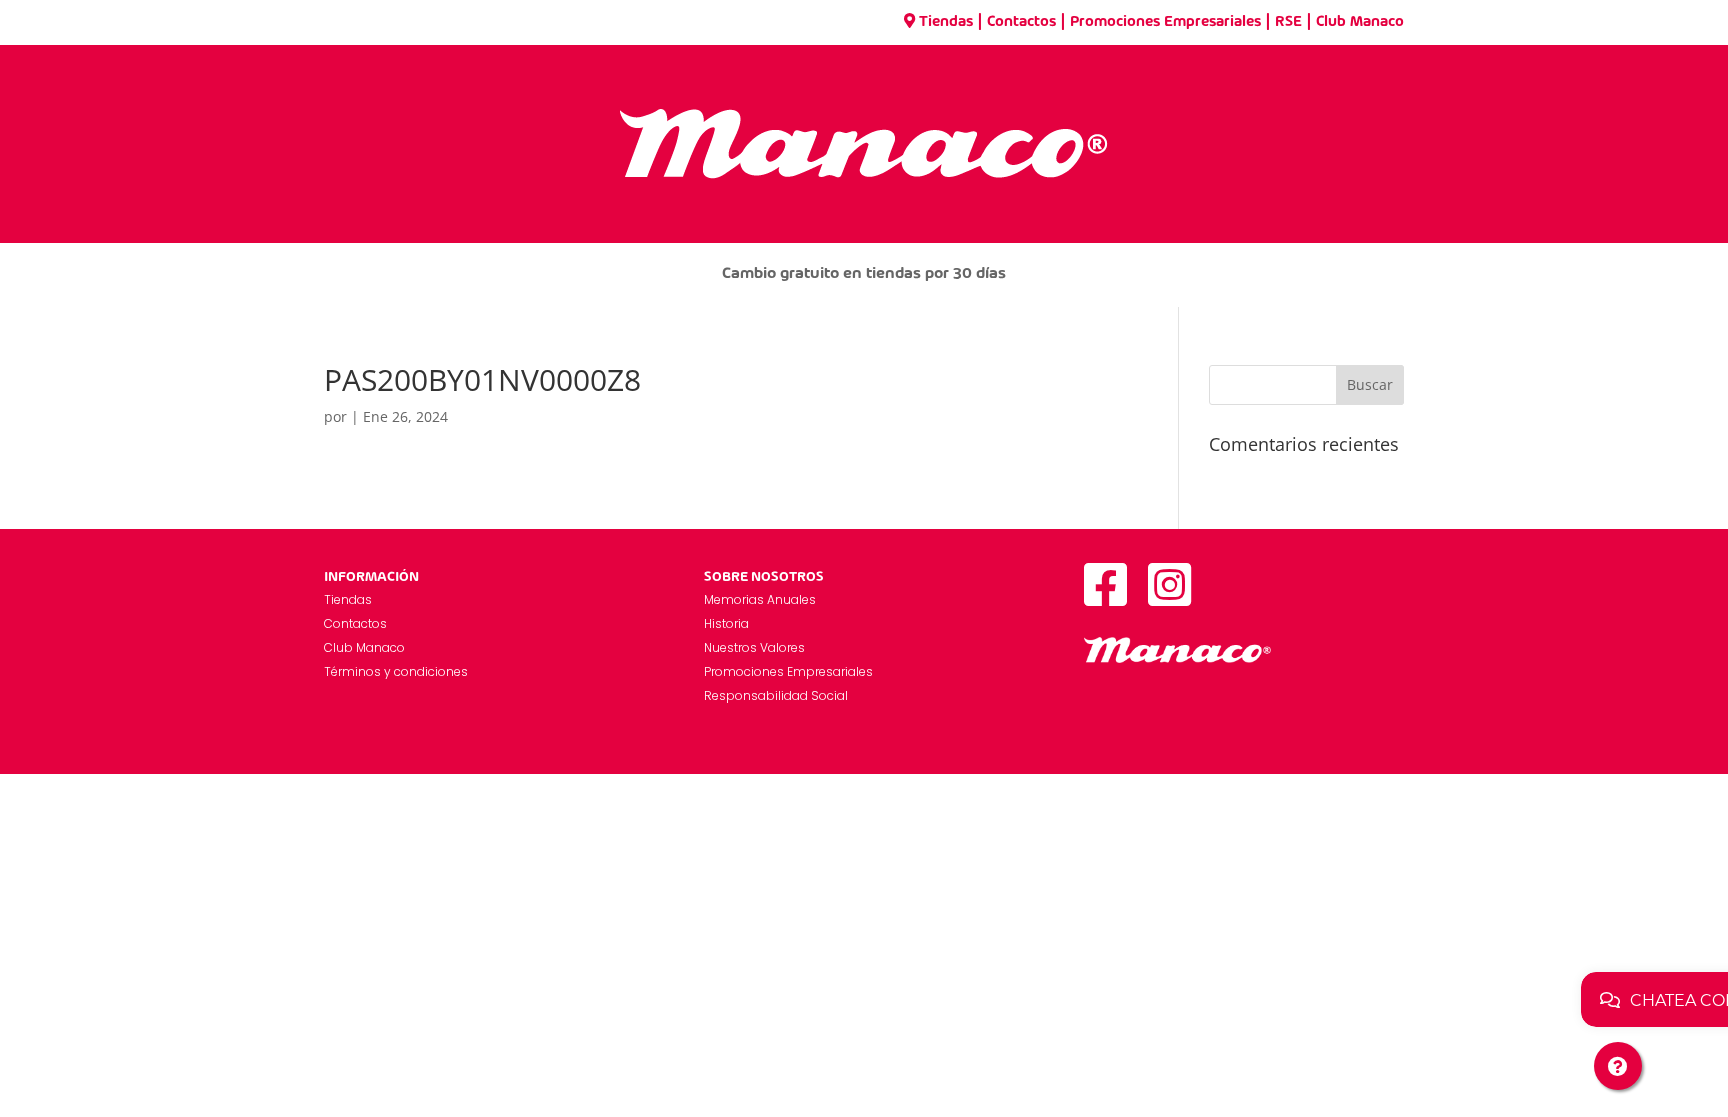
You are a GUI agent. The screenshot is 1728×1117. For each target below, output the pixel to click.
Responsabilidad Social (776, 695)
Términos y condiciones (396, 671)
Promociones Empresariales (1165, 22)
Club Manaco (1360, 22)
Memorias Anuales (760, 599)
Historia (726, 623)
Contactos (1021, 22)
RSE (1288, 22)
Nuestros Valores (754, 647)
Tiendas (946, 22)
